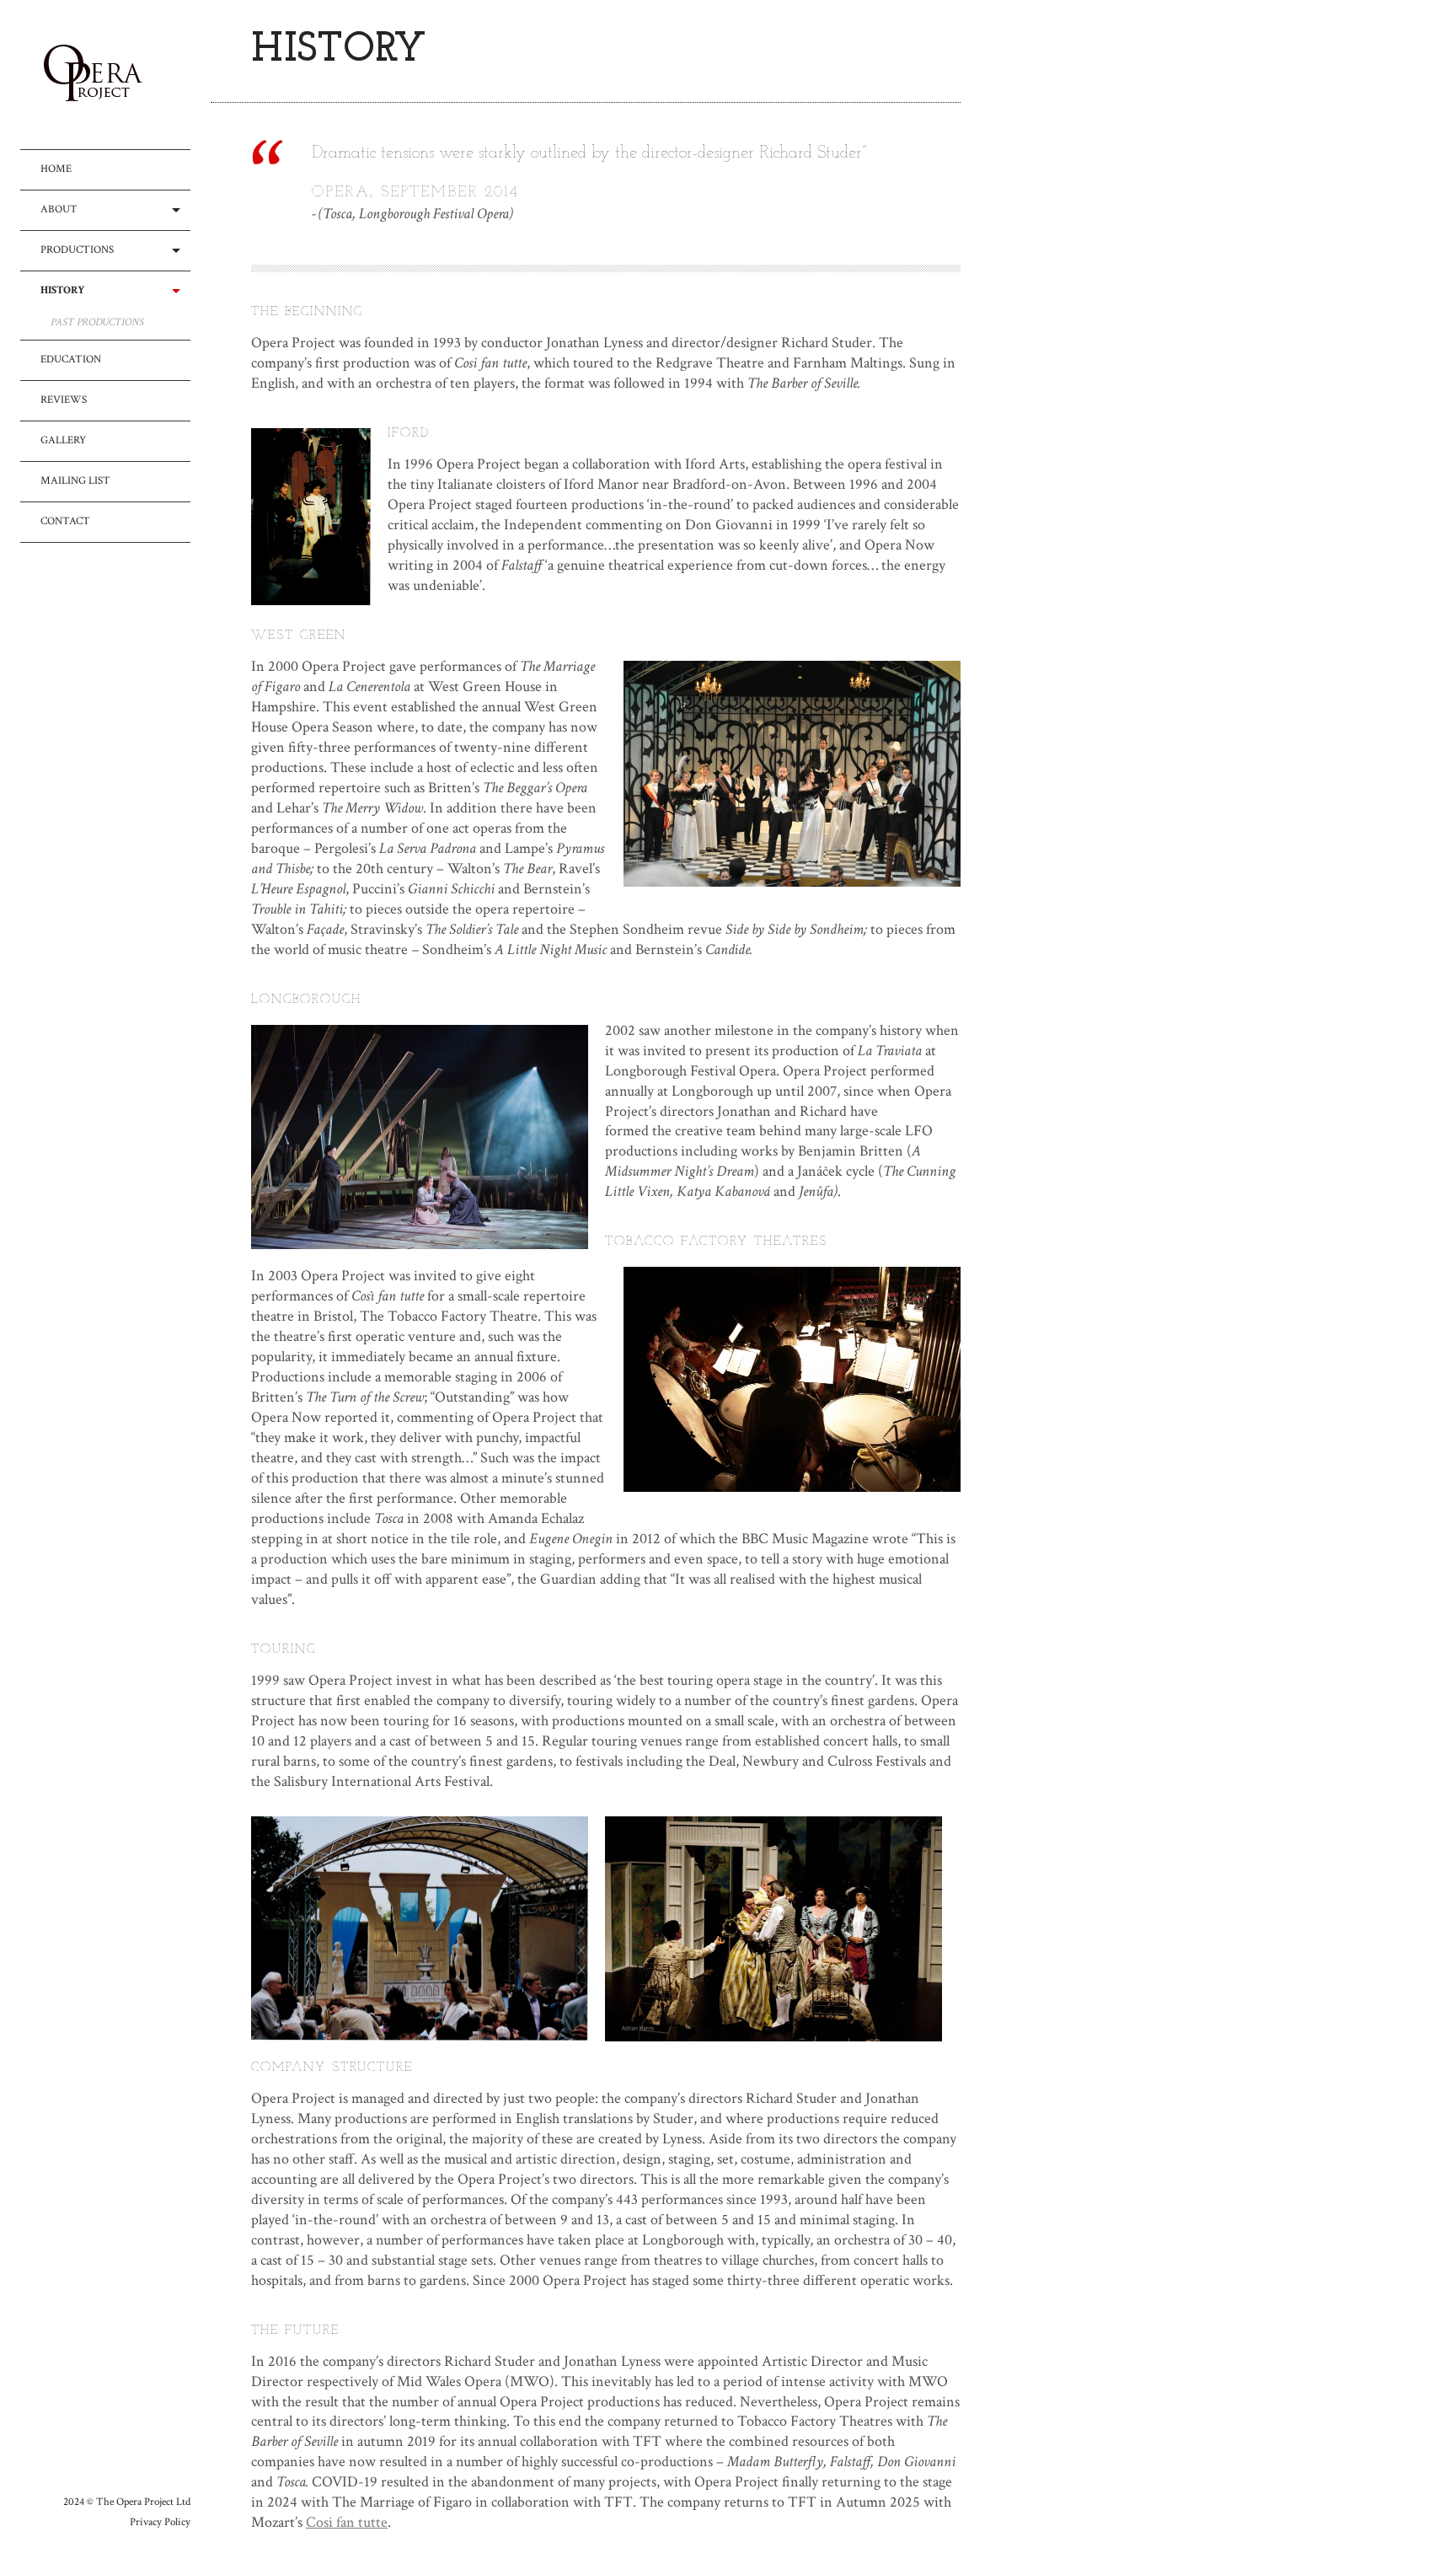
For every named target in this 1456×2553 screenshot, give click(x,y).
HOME (56, 169)
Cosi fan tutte (347, 2522)
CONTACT (65, 521)
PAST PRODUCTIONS (97, 323)
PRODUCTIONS (77, 250)
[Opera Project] (115, 75)
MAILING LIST (75, 481)
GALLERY (63, 440)
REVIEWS (64, 400)
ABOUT (59, 209)
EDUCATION (71, 359)
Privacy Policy (160, 2522)
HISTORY (63, 290)
